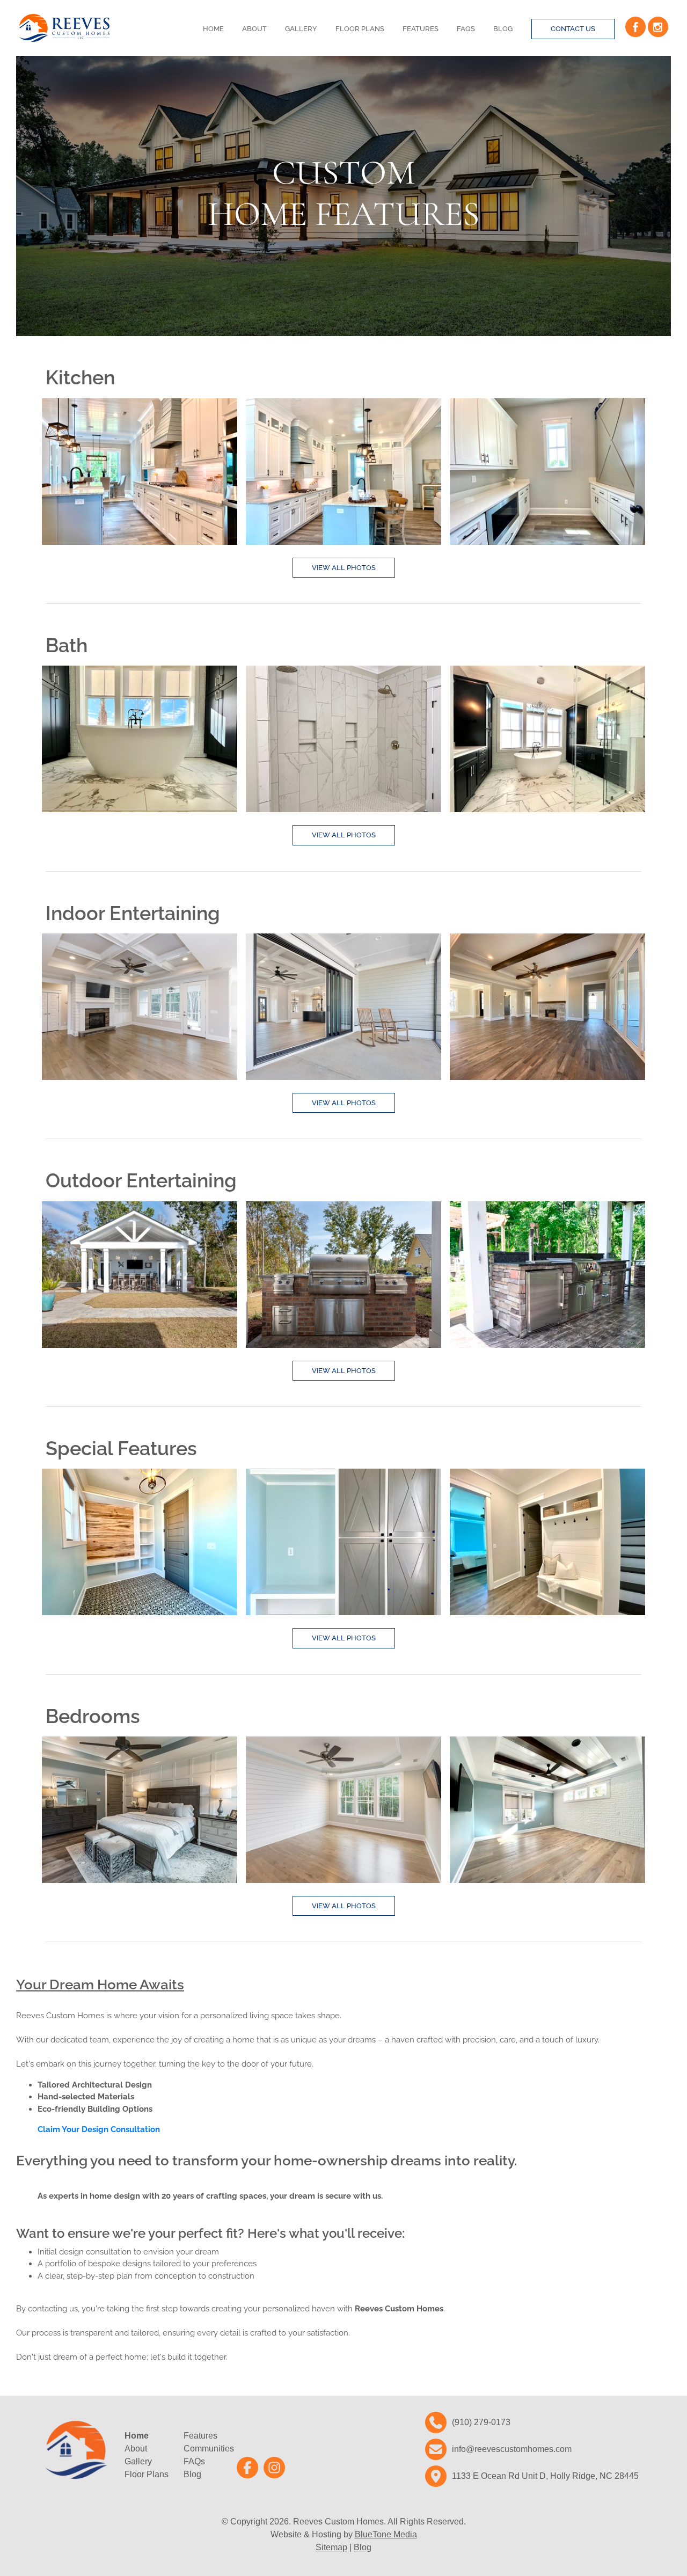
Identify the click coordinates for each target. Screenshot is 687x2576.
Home (213, 29)
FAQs (466, 29)
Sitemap (331, 2547)
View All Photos (344, 568)
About (254, 29)
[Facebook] (635, 27)
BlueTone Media (386, 2534)
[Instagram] (658, 27)
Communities (209, 2449)
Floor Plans (360, 29)
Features (421, 29)
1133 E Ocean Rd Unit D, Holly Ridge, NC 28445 (545, 2476)
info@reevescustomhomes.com (512, 2449)
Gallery (301, 29)
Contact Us (573, 29)
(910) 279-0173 (481, 2422)
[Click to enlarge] (140, 472)
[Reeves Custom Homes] (64, 28)
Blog (503, 29)
